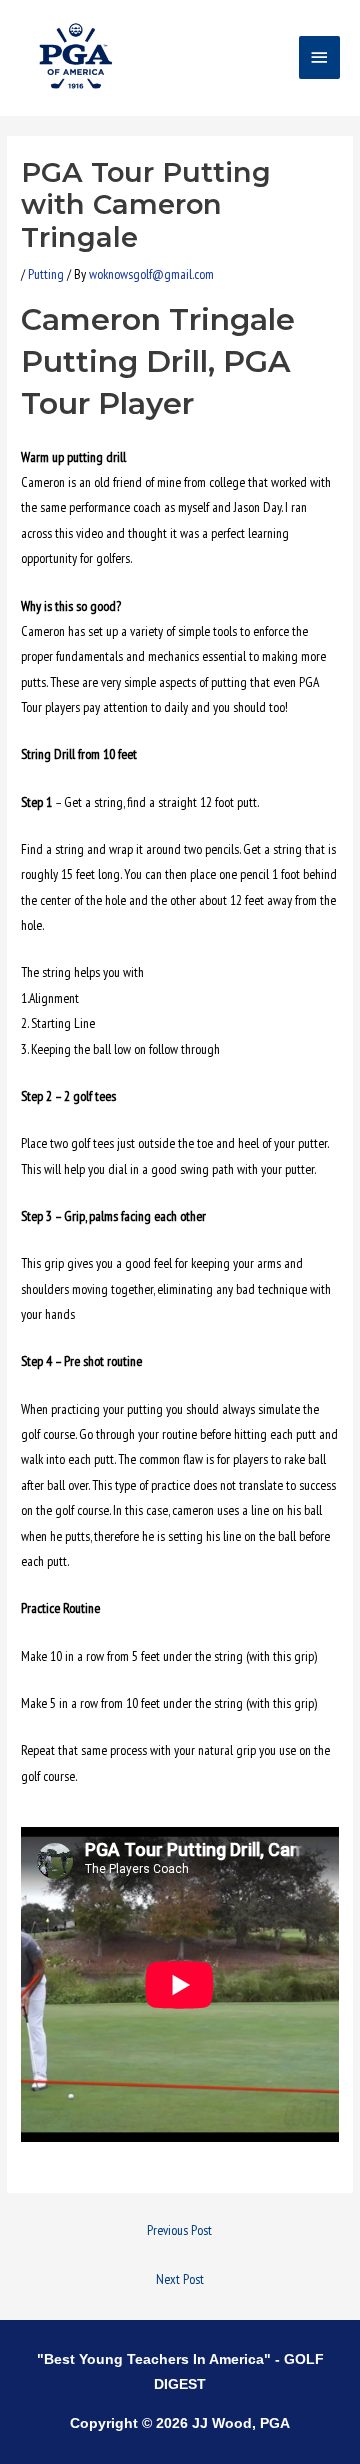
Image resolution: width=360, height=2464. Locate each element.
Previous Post (179, 2230)
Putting (46, 274)
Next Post (180, 2279)
